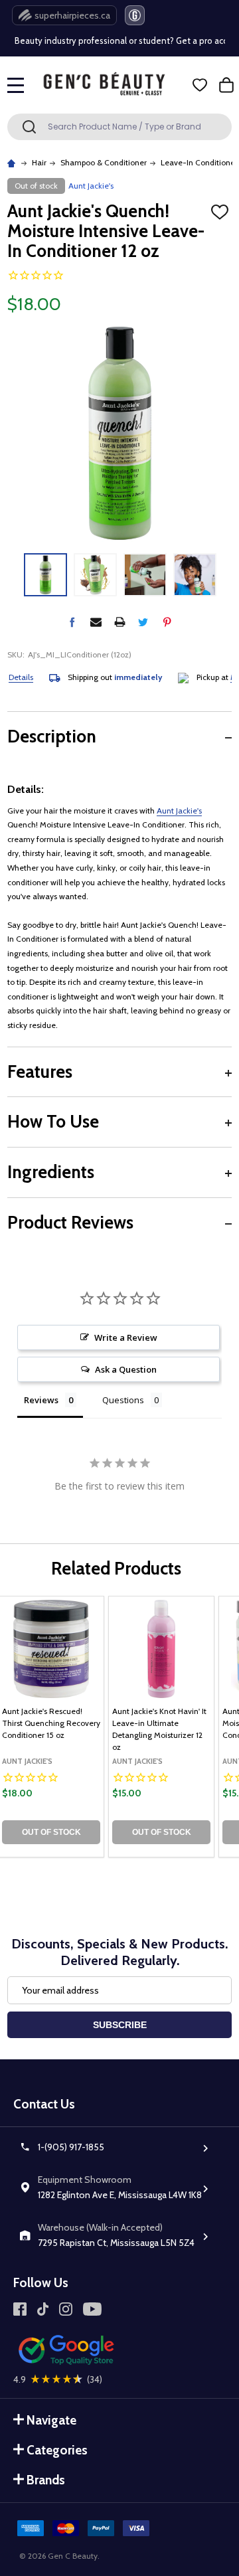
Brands (46, 2480)
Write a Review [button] (126, 1337)
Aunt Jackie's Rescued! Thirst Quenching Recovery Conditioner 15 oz (51, 1723)
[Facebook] (72, 622)
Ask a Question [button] (126, 1369)
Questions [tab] (123, 1400)
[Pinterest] (167, 622)
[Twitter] (143, 622)
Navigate (51, 2420)
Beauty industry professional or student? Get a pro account (118, 41)
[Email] (96, 622)
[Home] (13, 162)
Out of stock (51, 1832)
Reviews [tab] (41, 1400)
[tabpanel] (161, 1727)
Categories (57, 2450)
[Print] (120, 622)
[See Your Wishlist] (200, 85)
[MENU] (16, 85)
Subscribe (120, 2025)
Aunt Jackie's (179, 811)
